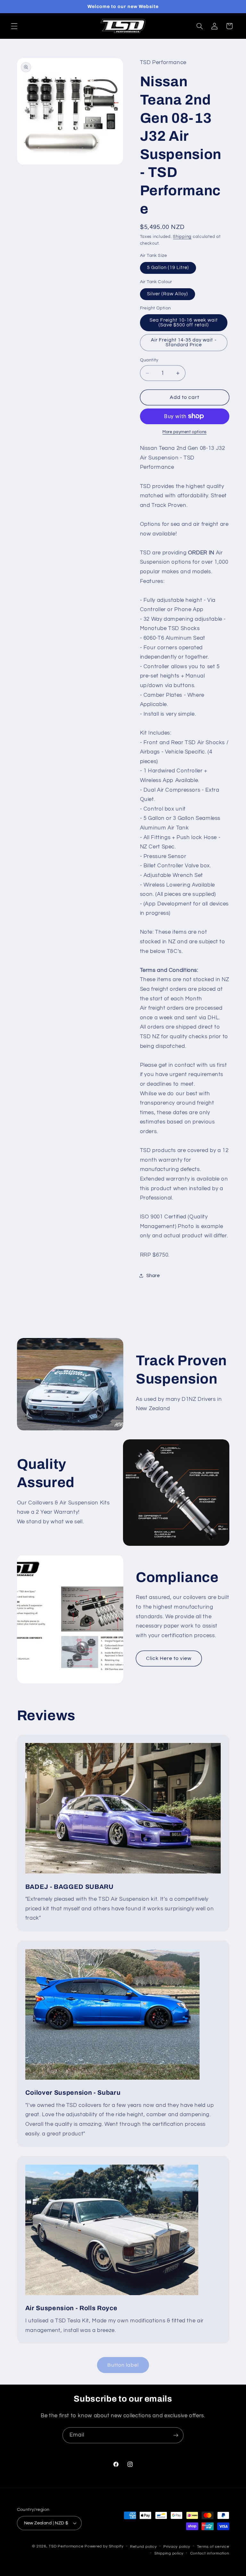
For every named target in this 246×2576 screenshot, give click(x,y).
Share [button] (153, 1276)
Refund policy (143, 2547)
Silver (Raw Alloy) (168, 294)
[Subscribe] (176, 2435)
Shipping (182, 237)
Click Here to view (169, 1658)
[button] (14, 26)
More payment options (184, 432)
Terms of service (213, 2547)
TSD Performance (66, 2546)
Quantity (149, 360)
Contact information (210, 2553)
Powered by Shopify (104, 2546)
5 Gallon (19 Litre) (168, 268)
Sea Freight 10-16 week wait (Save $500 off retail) (184, 323)
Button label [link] (123, 2365)
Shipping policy (169, 2553)
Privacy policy (177, 2547)
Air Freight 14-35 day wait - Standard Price (184, 342)
